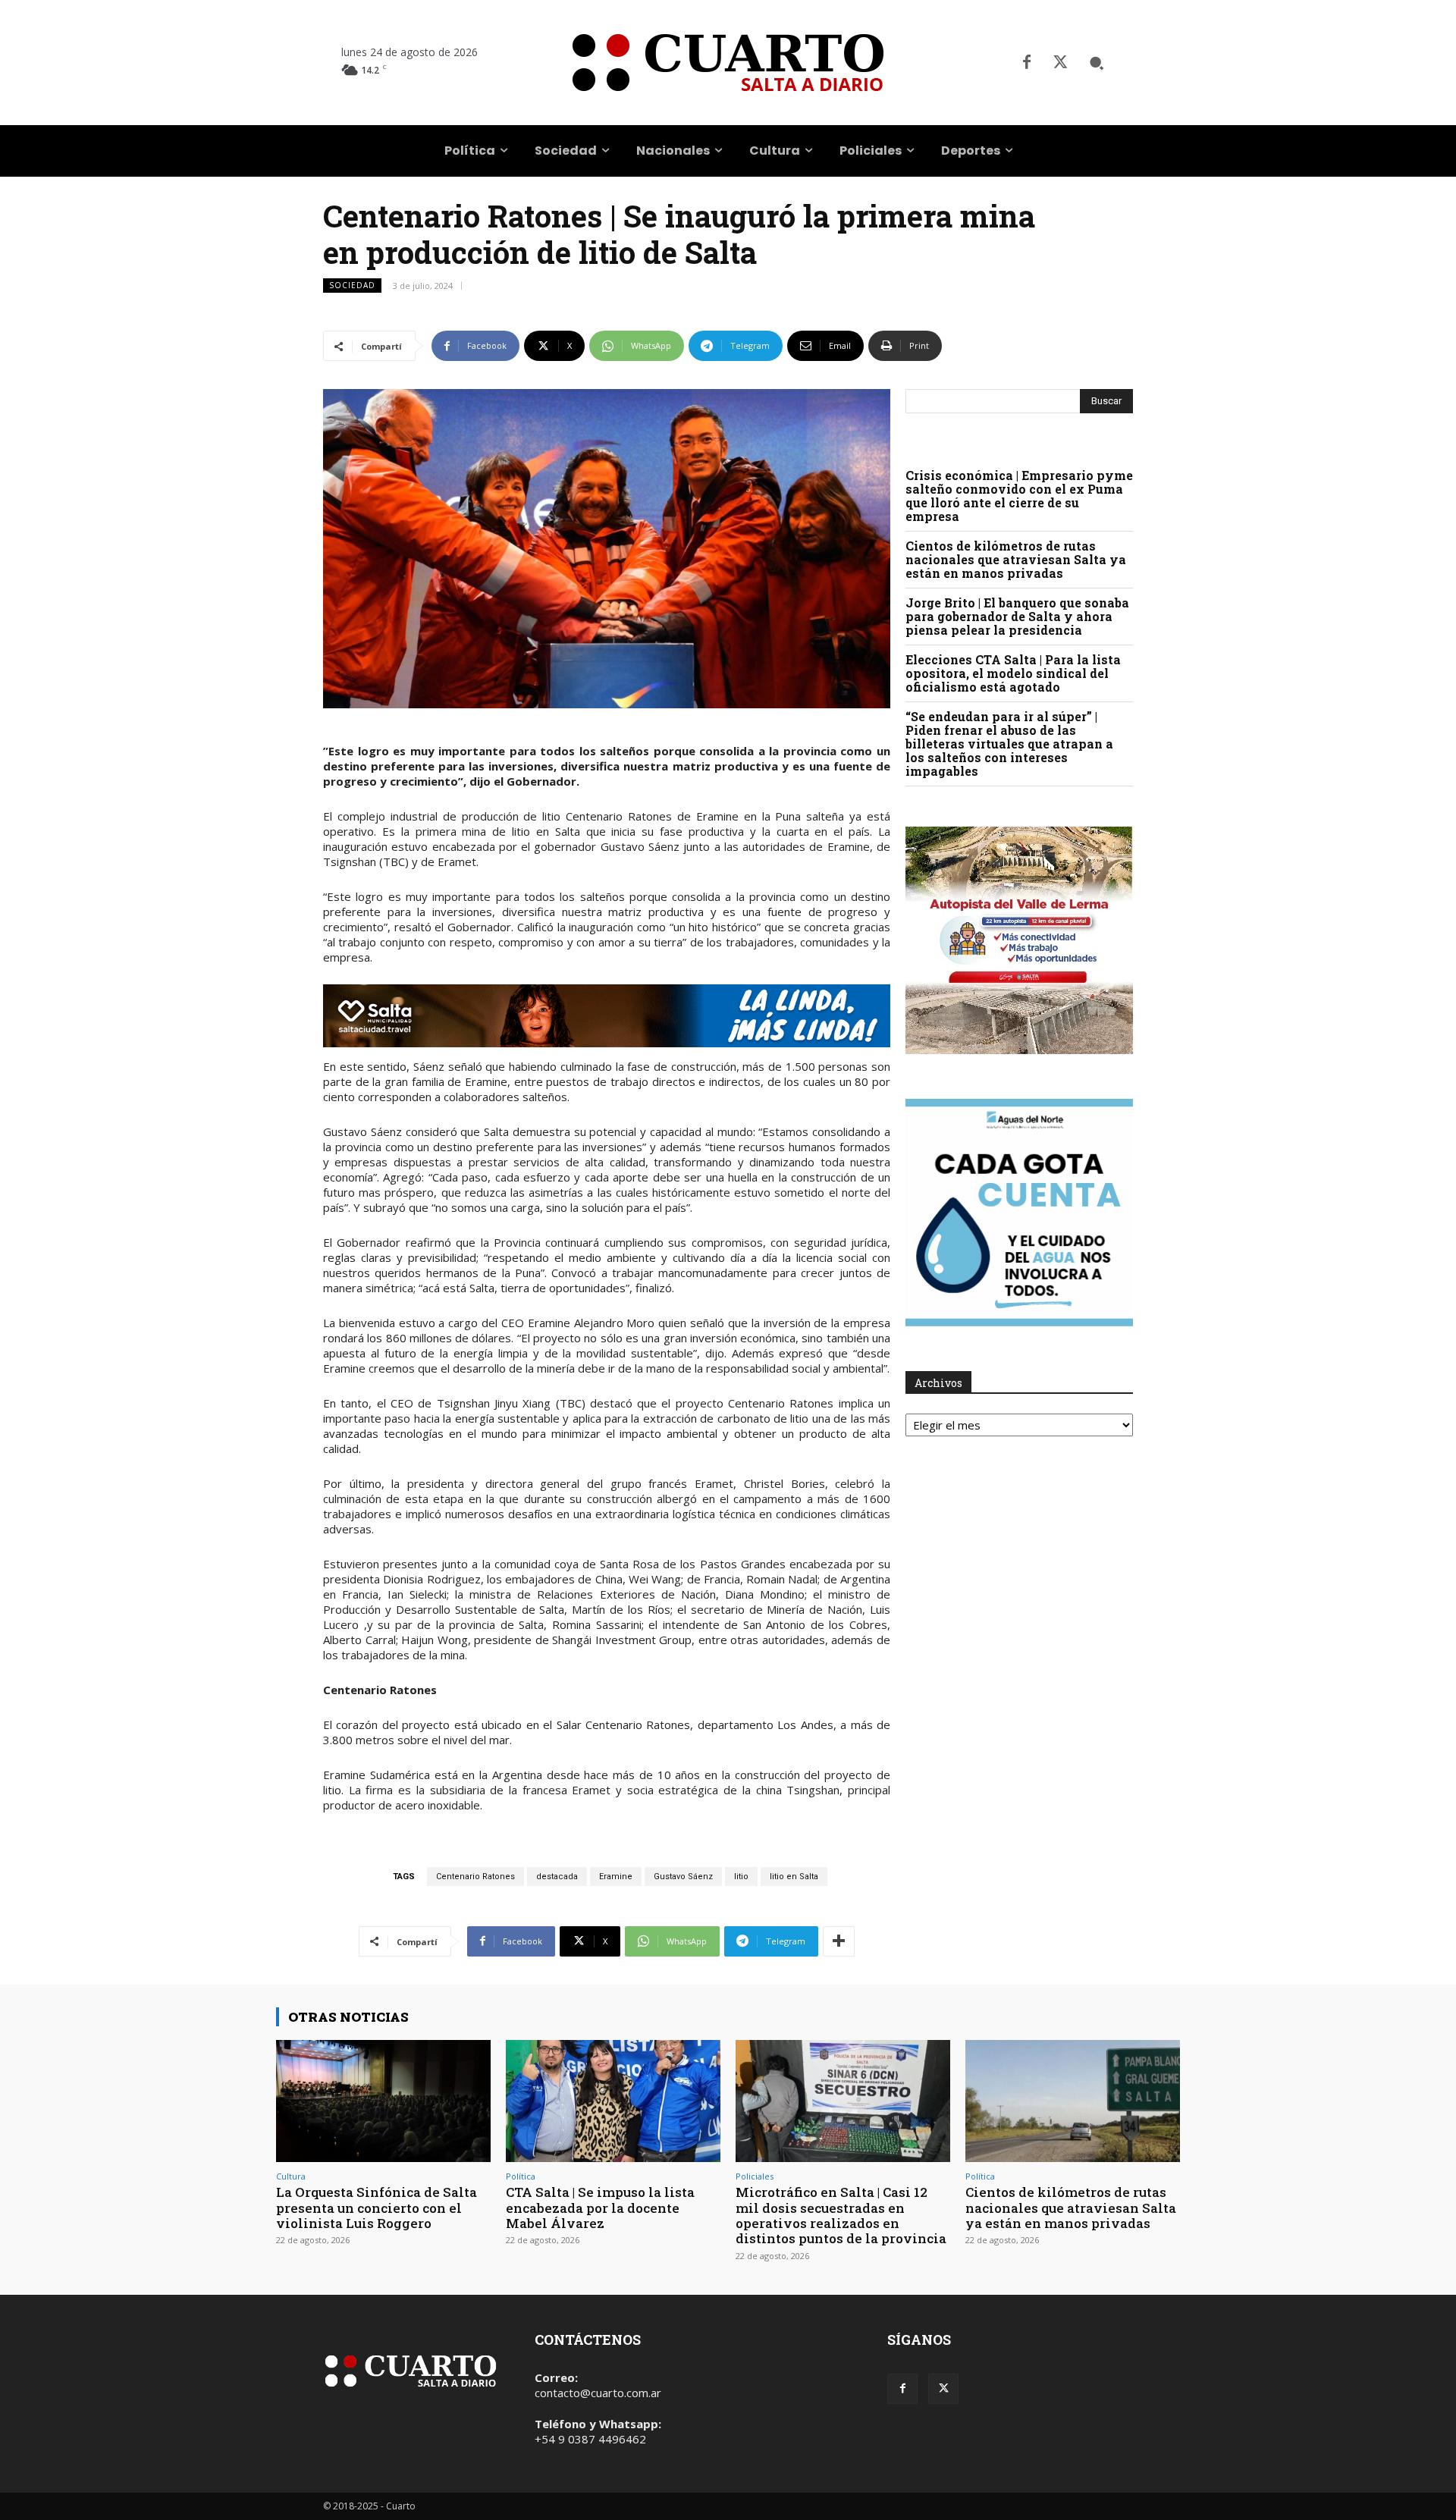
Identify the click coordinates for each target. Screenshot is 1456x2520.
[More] (839, 1941)
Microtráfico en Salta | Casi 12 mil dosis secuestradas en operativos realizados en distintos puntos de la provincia (841, 2215)
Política (521, 2176)
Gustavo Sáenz (683, 1877)
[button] (1097, 63)
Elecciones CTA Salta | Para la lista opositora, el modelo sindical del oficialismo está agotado (1013, 673)
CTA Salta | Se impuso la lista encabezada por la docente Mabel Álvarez (600, 2208)
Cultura (291, 2176)
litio (741, 1877)
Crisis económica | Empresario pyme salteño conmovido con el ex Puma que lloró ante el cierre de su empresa (1019, 496)
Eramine (616, 1877)
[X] (1060, 63)
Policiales (755, 2176)
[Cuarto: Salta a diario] (728, 63)
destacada (557, 1877)
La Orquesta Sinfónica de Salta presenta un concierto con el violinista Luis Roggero (377, 2208)
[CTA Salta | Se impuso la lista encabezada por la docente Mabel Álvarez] (613, 2101)
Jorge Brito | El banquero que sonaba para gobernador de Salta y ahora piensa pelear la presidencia (1017, 616)
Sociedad (352, 285)
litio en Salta (794, 1877)
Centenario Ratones (475, 1877)
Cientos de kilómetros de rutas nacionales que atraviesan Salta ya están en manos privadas (1016, 559)
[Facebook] (1027, 63)
